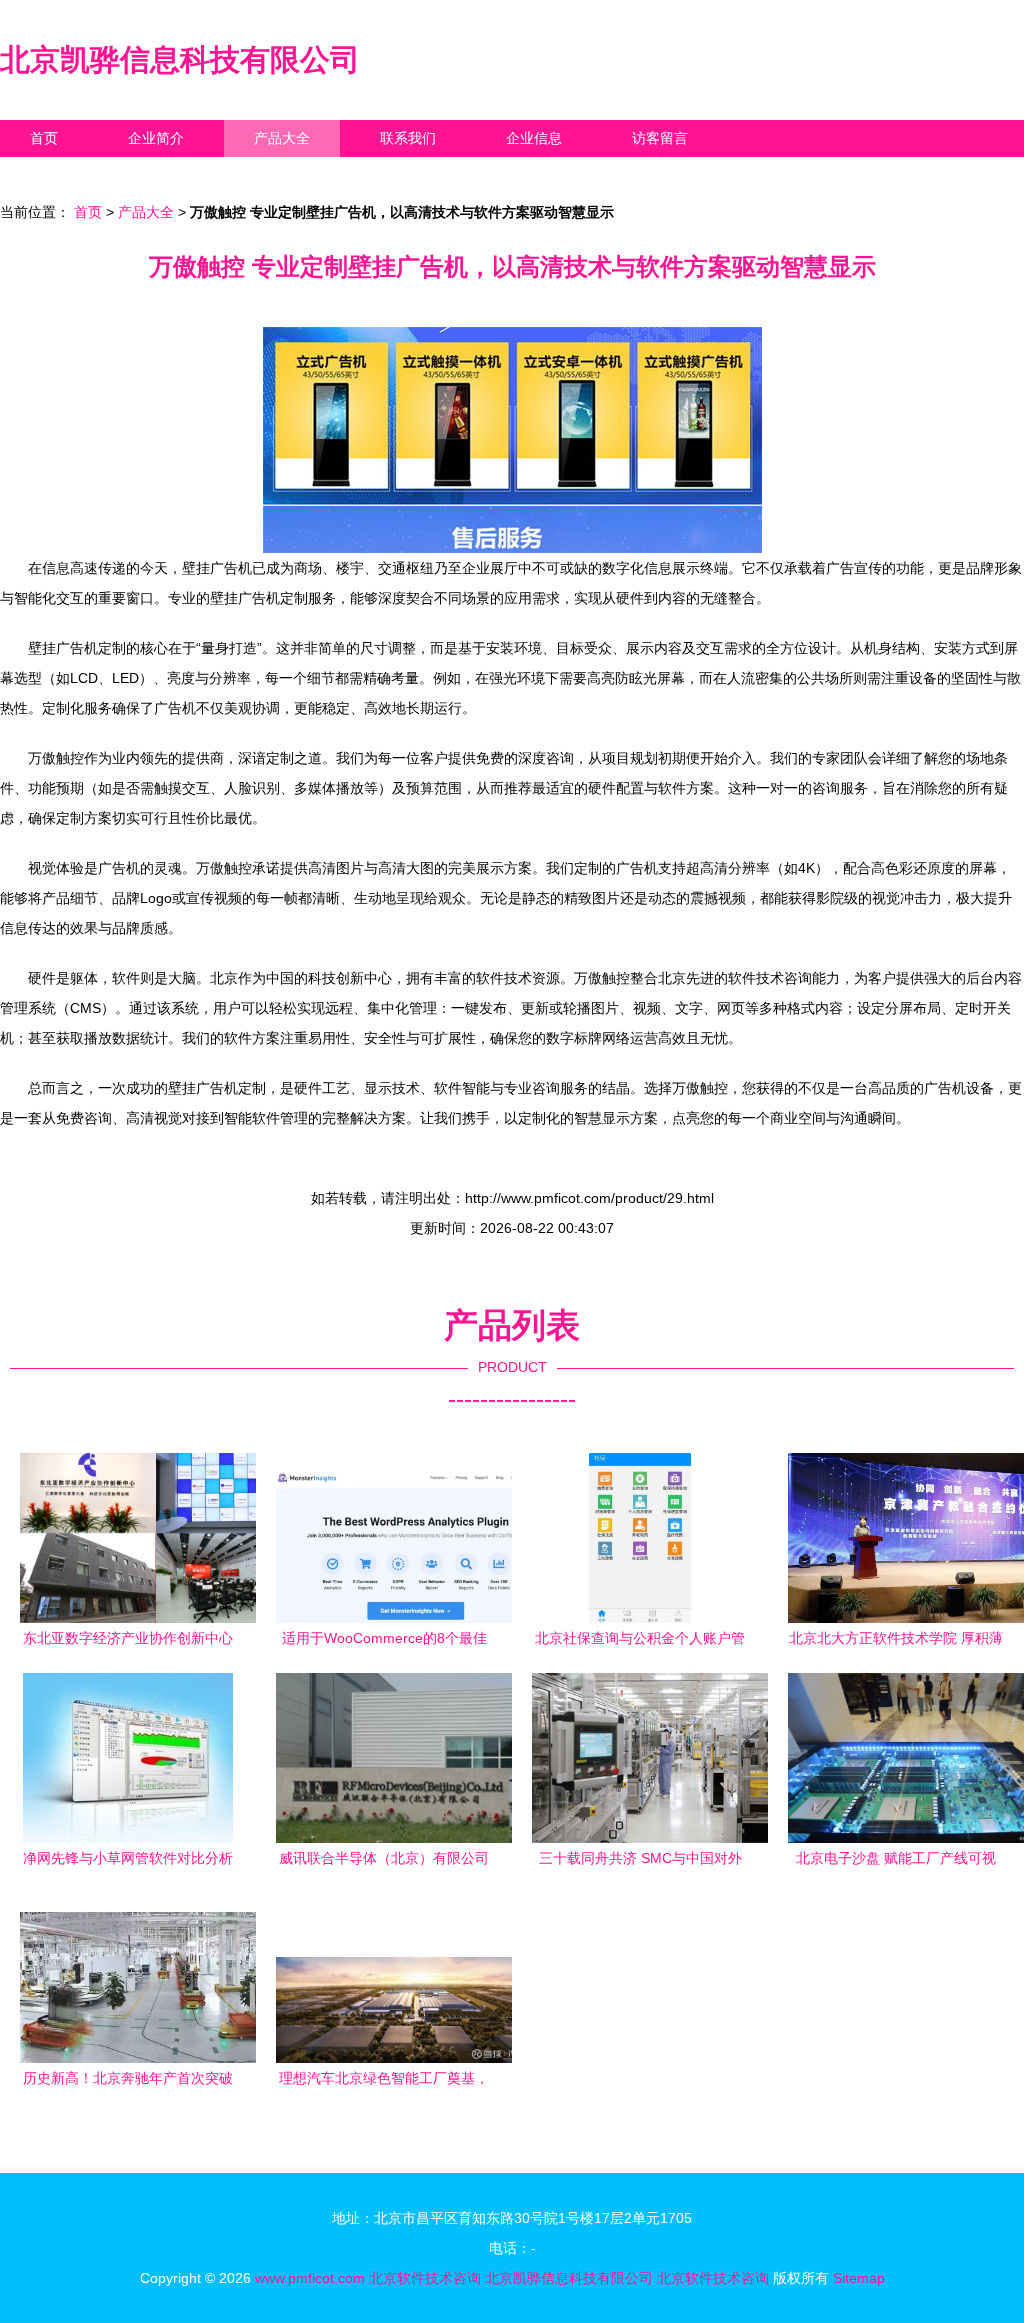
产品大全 (282, 138)
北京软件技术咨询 (425, 2278)
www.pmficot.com (310, 2278)
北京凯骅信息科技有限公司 (180, 59)
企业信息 (534, 138)
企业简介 (156, 138)
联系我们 (408, 138)
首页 (44, 138)
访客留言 (660, 138)
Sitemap (859, 2278)
